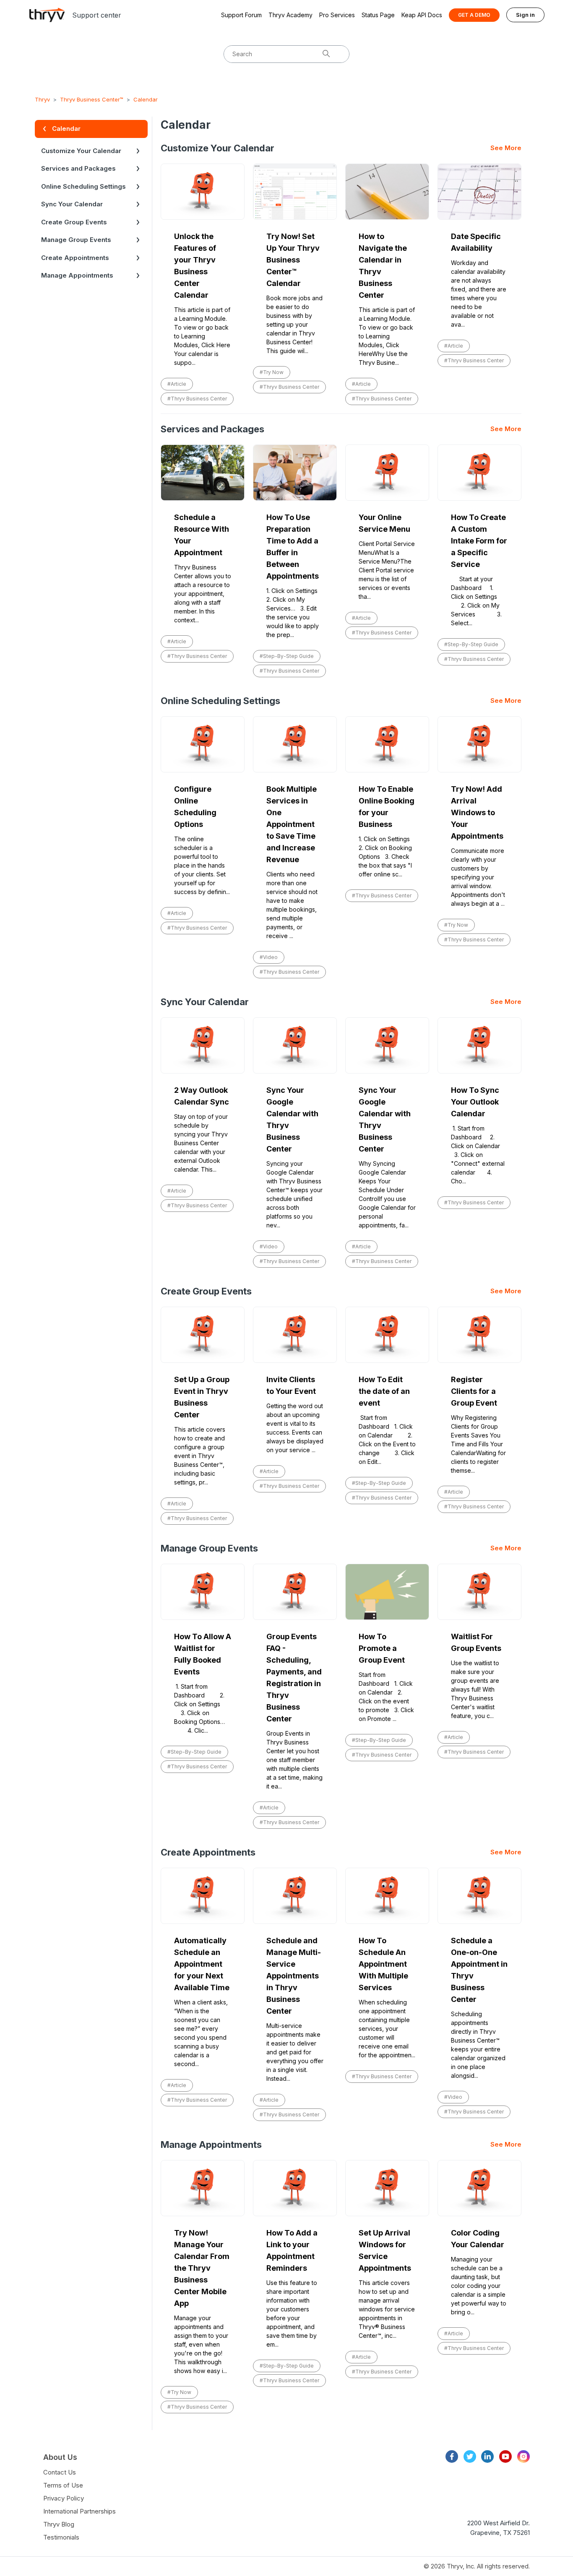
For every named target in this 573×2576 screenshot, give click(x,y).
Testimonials (61, 2537)
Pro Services (337, 15)
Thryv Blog (59, 2524)
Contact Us (60, 2472)
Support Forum (241, 15)
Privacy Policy (64, 2498)
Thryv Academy (290, 15)
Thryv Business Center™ (92, 99)
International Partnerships (79, 2511)
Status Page (378, 15)
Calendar (146, 99)
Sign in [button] (525, 15)
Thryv (42, 99)
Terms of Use (63, 2485)
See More (506, 148)
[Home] (47, 15)
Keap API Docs (422, 15)
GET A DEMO (474, 15)
